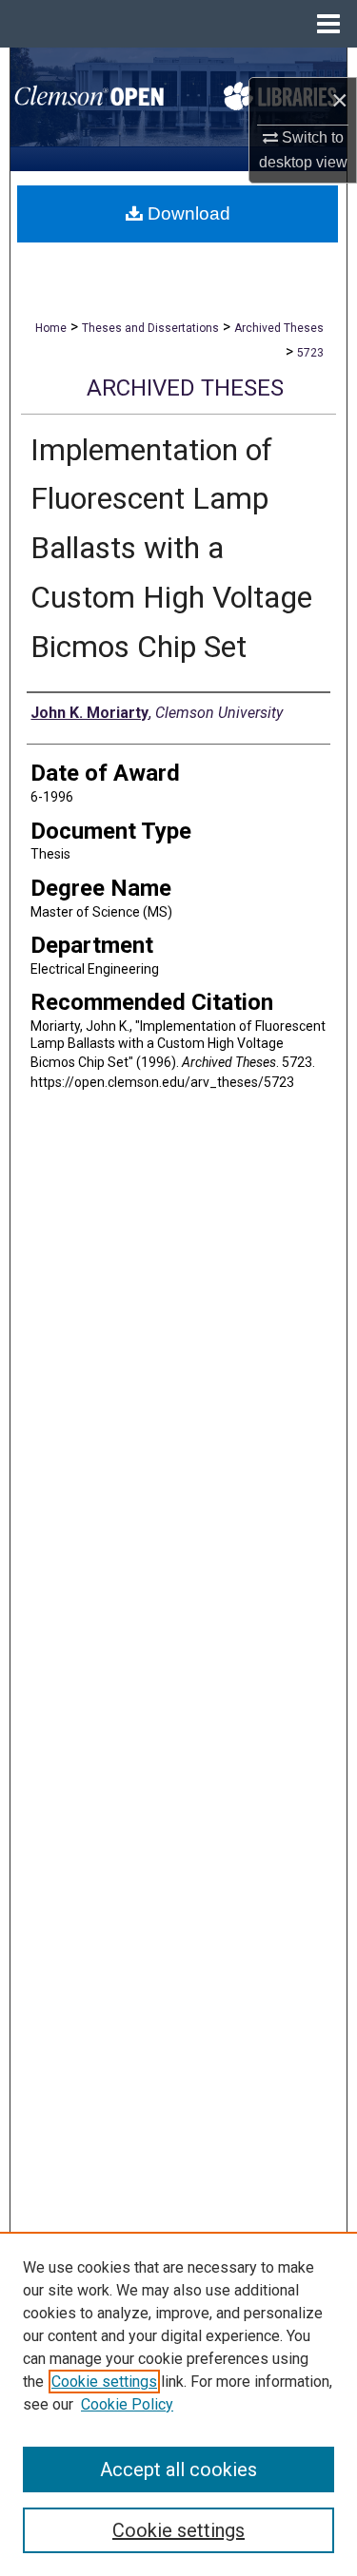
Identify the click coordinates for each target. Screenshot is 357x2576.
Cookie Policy (127, 2404)
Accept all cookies (178, 2469)
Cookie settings (104, 2382)
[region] (178, 2404)
